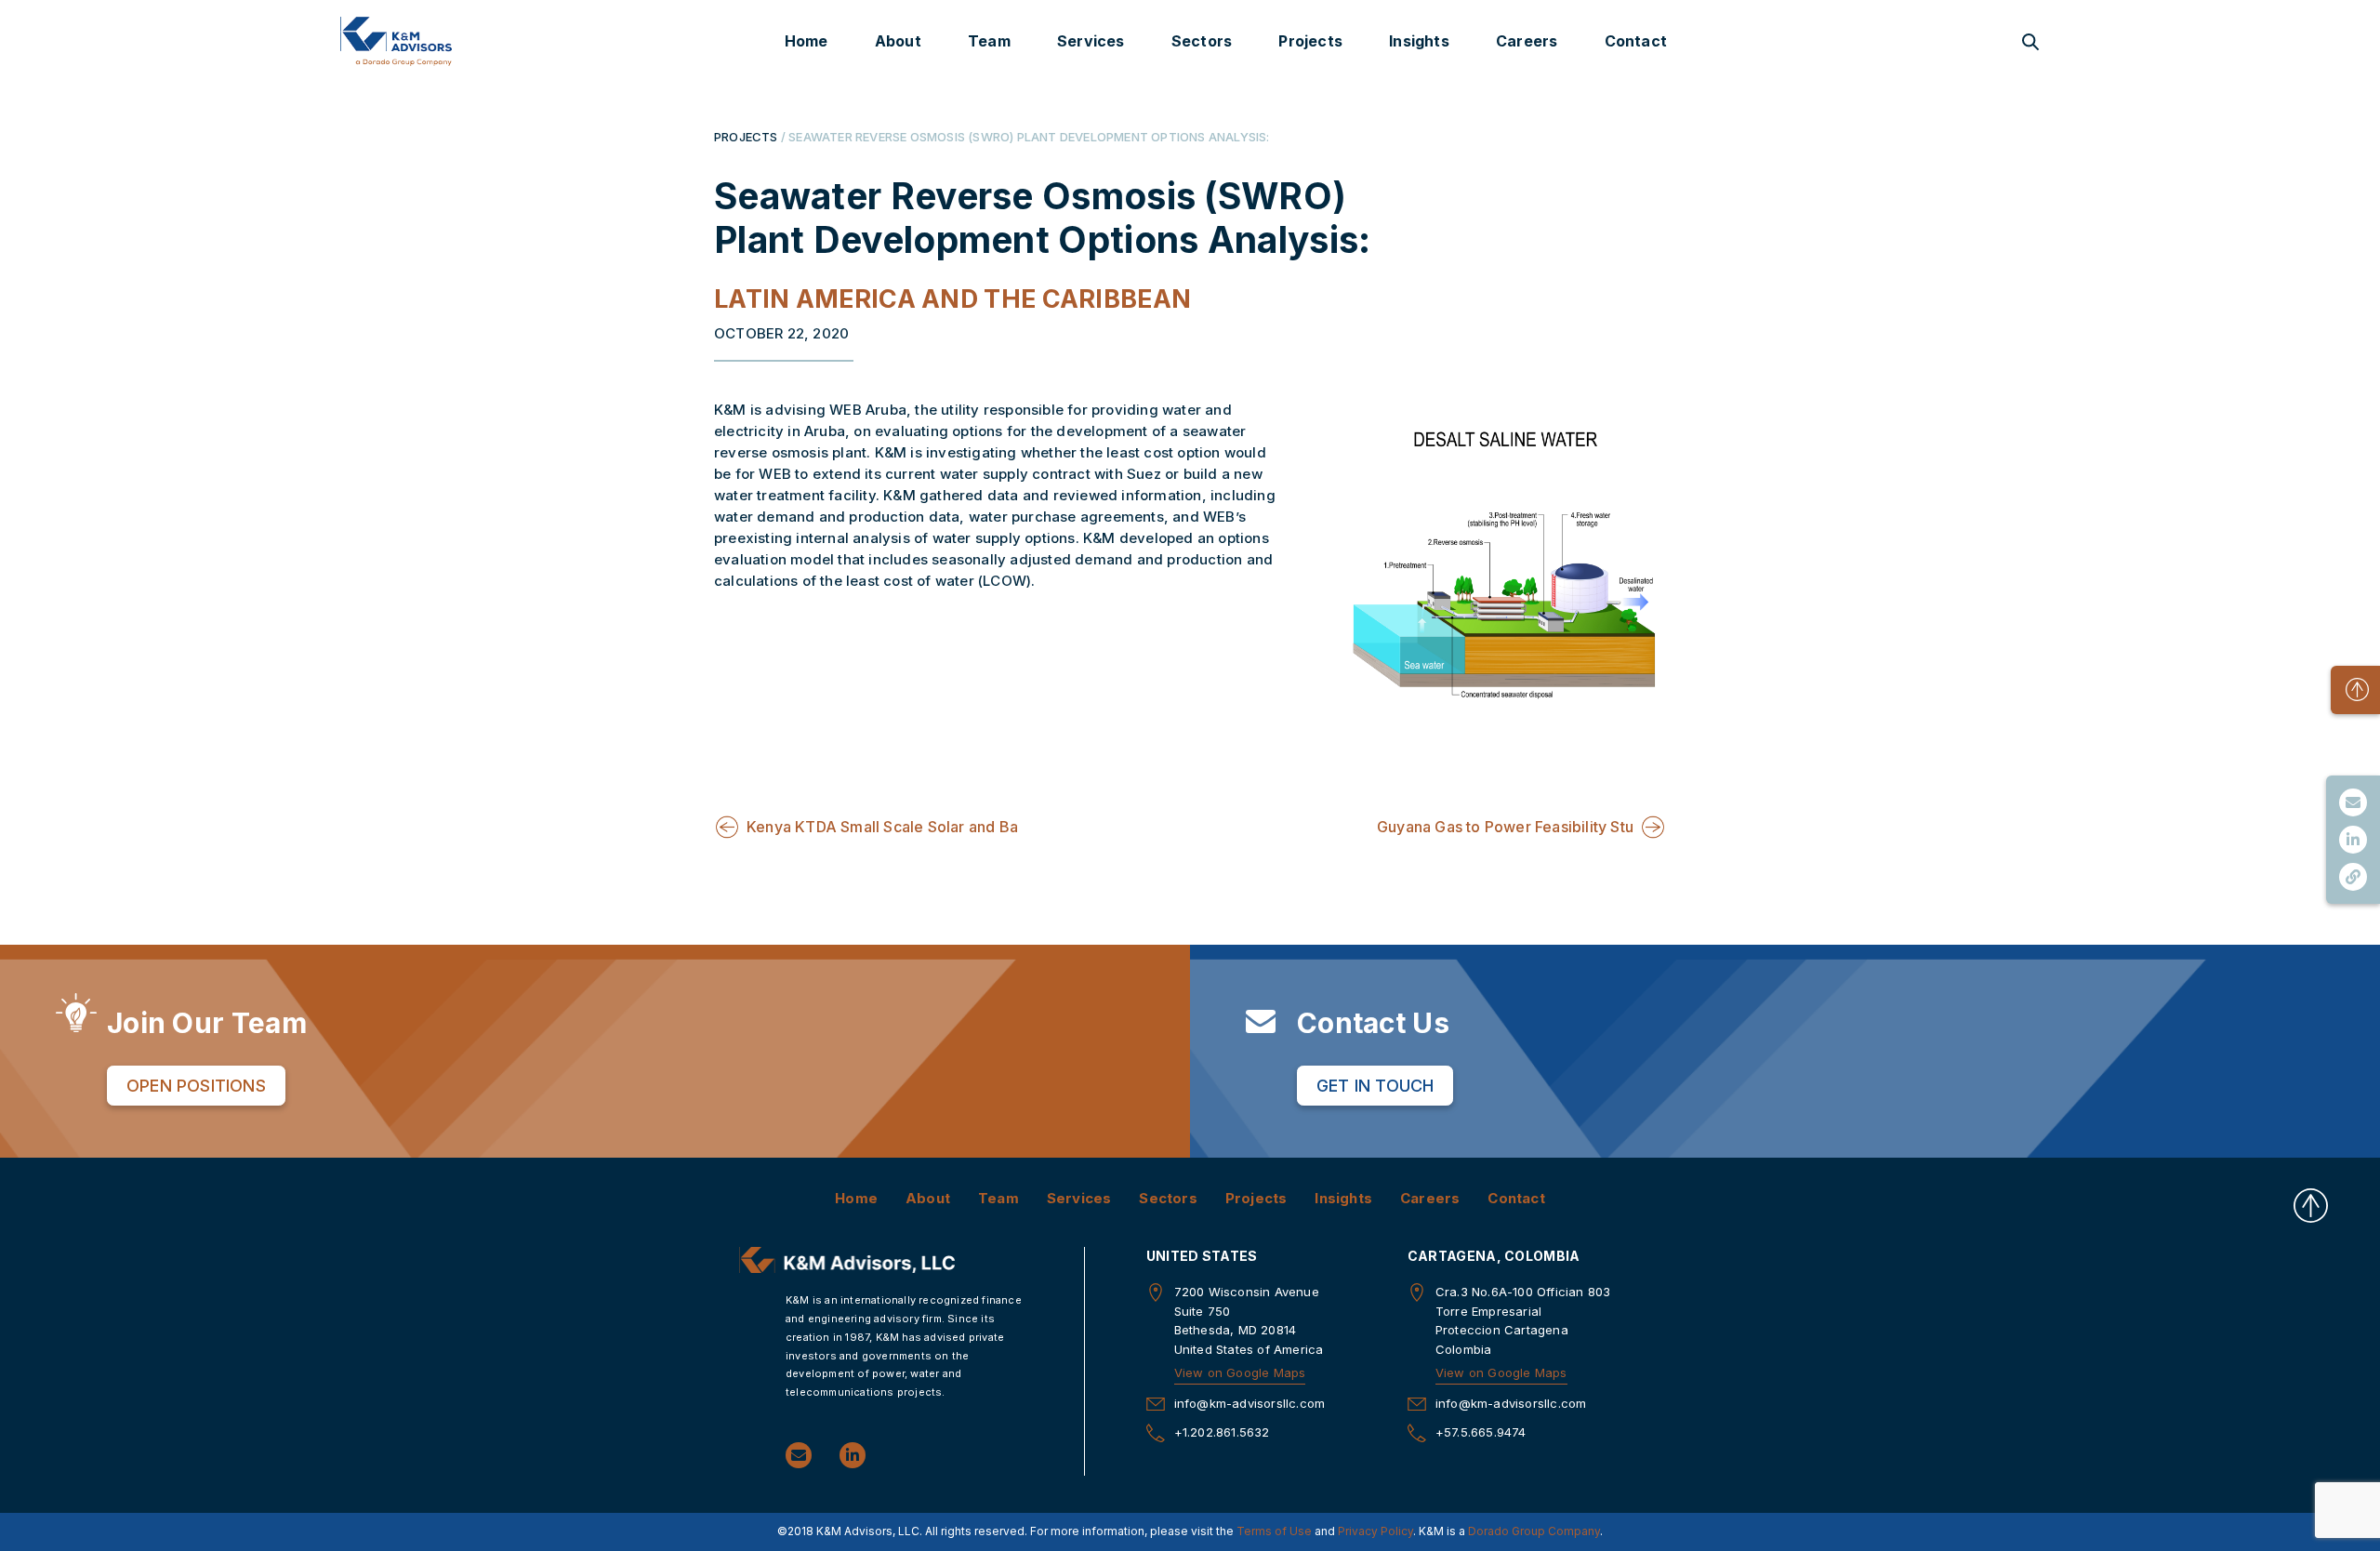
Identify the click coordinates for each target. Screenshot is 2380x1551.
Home (807, 41)
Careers (1527, 41)
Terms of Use (1274, 1531)
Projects (1310, 41)
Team (989, 41)
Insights (1419, 41)
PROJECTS (746, 137)
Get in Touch (1375, 1086)
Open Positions (196, 1086)
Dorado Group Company (1534, 1531)
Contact (1636, 41)
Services (1091, 41)
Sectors (1202, 41)
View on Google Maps (1240, 1372)
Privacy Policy (1375, 1531)
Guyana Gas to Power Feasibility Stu (1505, 827)
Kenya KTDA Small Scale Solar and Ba (882, 827)
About (898, 41)
